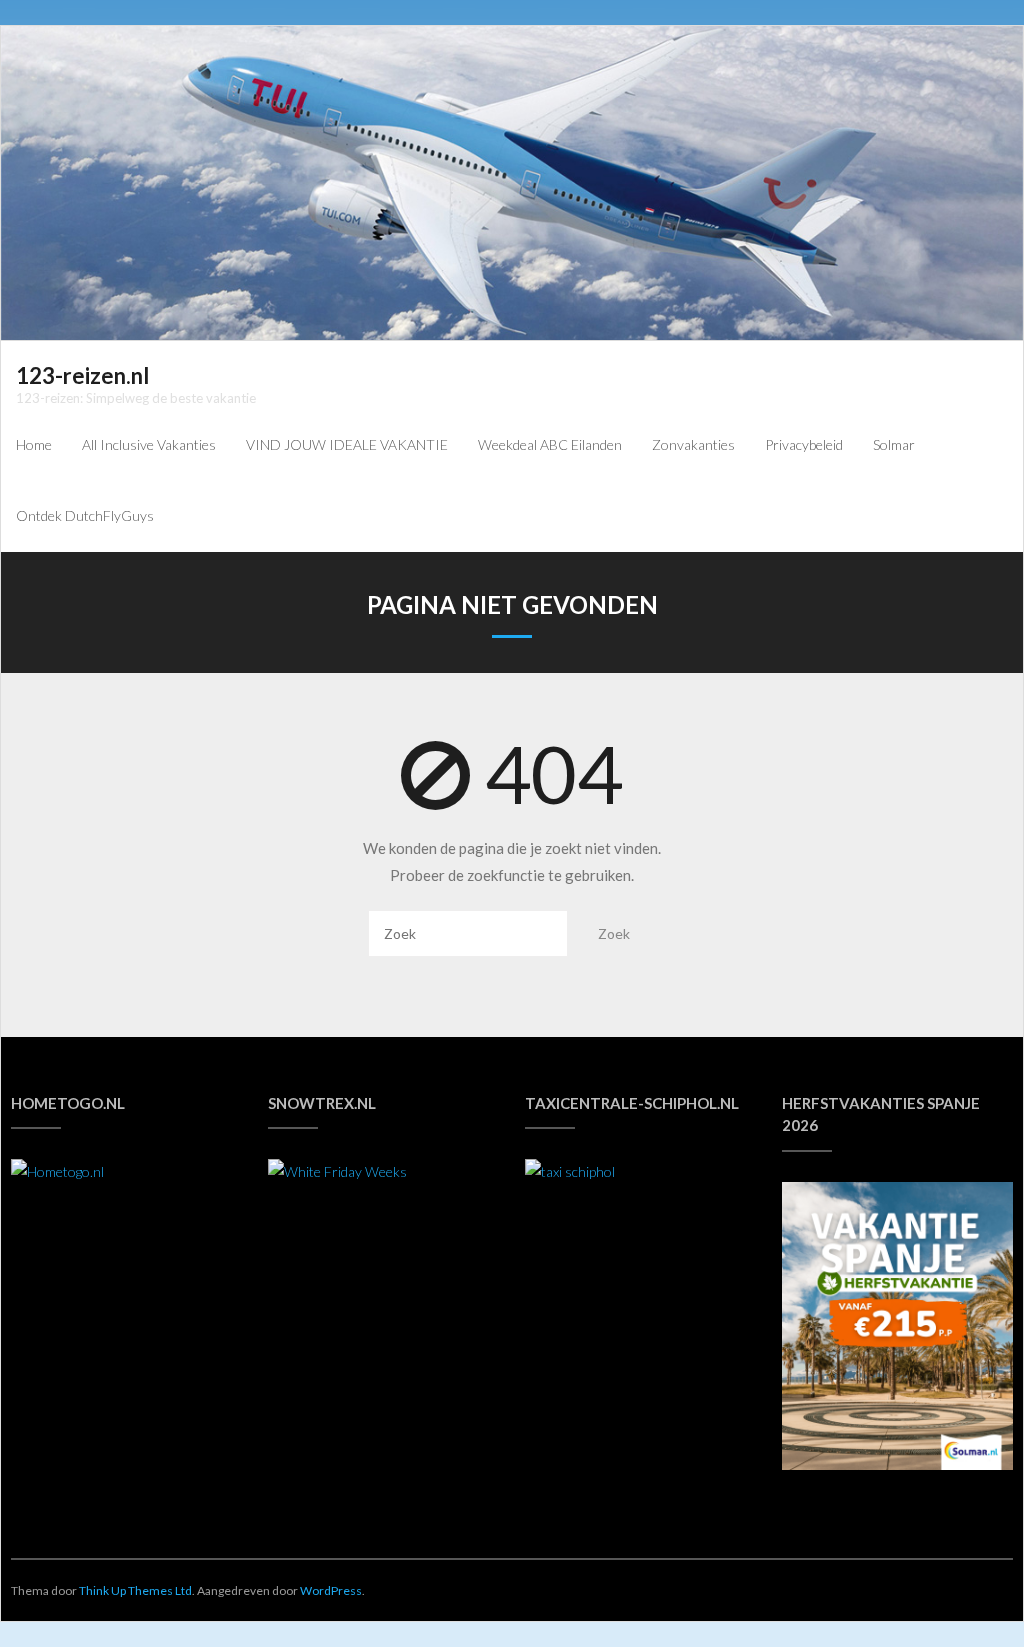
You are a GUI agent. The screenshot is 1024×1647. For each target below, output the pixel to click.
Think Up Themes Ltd (135, 1590)
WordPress (331, 1590)
